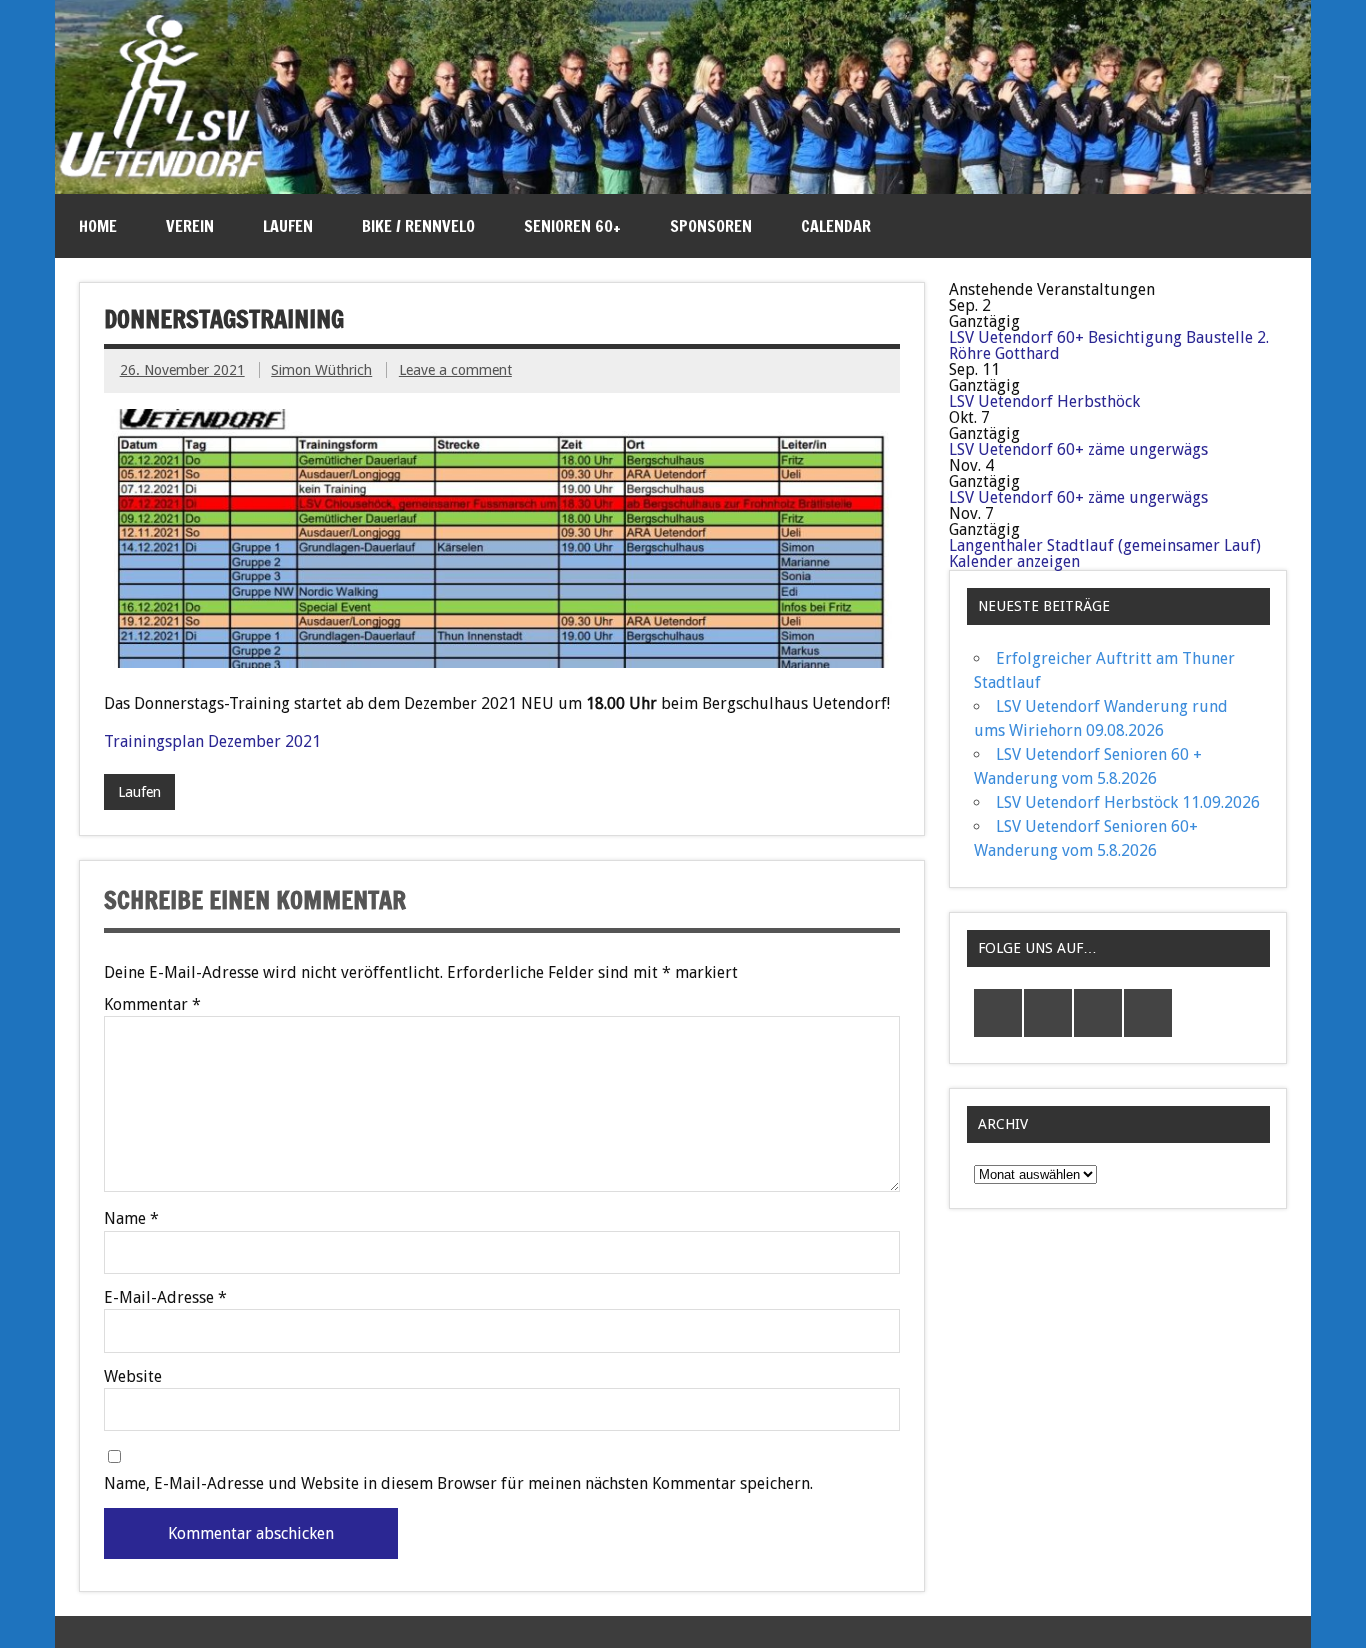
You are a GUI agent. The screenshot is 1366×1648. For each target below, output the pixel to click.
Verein (190, 226)
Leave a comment (455, 370)
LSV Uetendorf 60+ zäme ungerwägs (1078, 449)
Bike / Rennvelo (418, 226)
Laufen (288, 226)
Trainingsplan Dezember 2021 (212, 741)
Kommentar (152, 1005)
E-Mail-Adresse (165, 1298)
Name (131, 1219)
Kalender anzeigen (1014, 561)
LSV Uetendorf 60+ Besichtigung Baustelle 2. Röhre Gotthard (1109, 345)
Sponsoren (711, 226)
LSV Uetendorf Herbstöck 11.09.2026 (1128, 802)
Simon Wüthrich (321, 370)
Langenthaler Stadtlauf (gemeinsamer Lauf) (1105, 545)
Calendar (836, 226)
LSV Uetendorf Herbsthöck (1044, 401)
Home (98, 226)
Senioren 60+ (572, 226)
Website (133, 1377)
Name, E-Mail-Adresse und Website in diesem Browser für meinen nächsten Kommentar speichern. (458, 1484)
